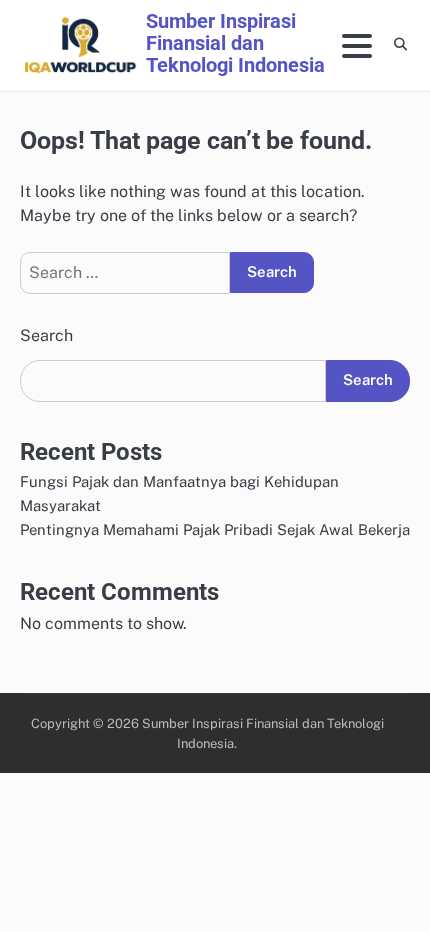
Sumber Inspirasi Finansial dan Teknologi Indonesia (235, 43)
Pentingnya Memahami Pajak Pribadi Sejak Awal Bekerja (215, 529)
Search (46, 335)
